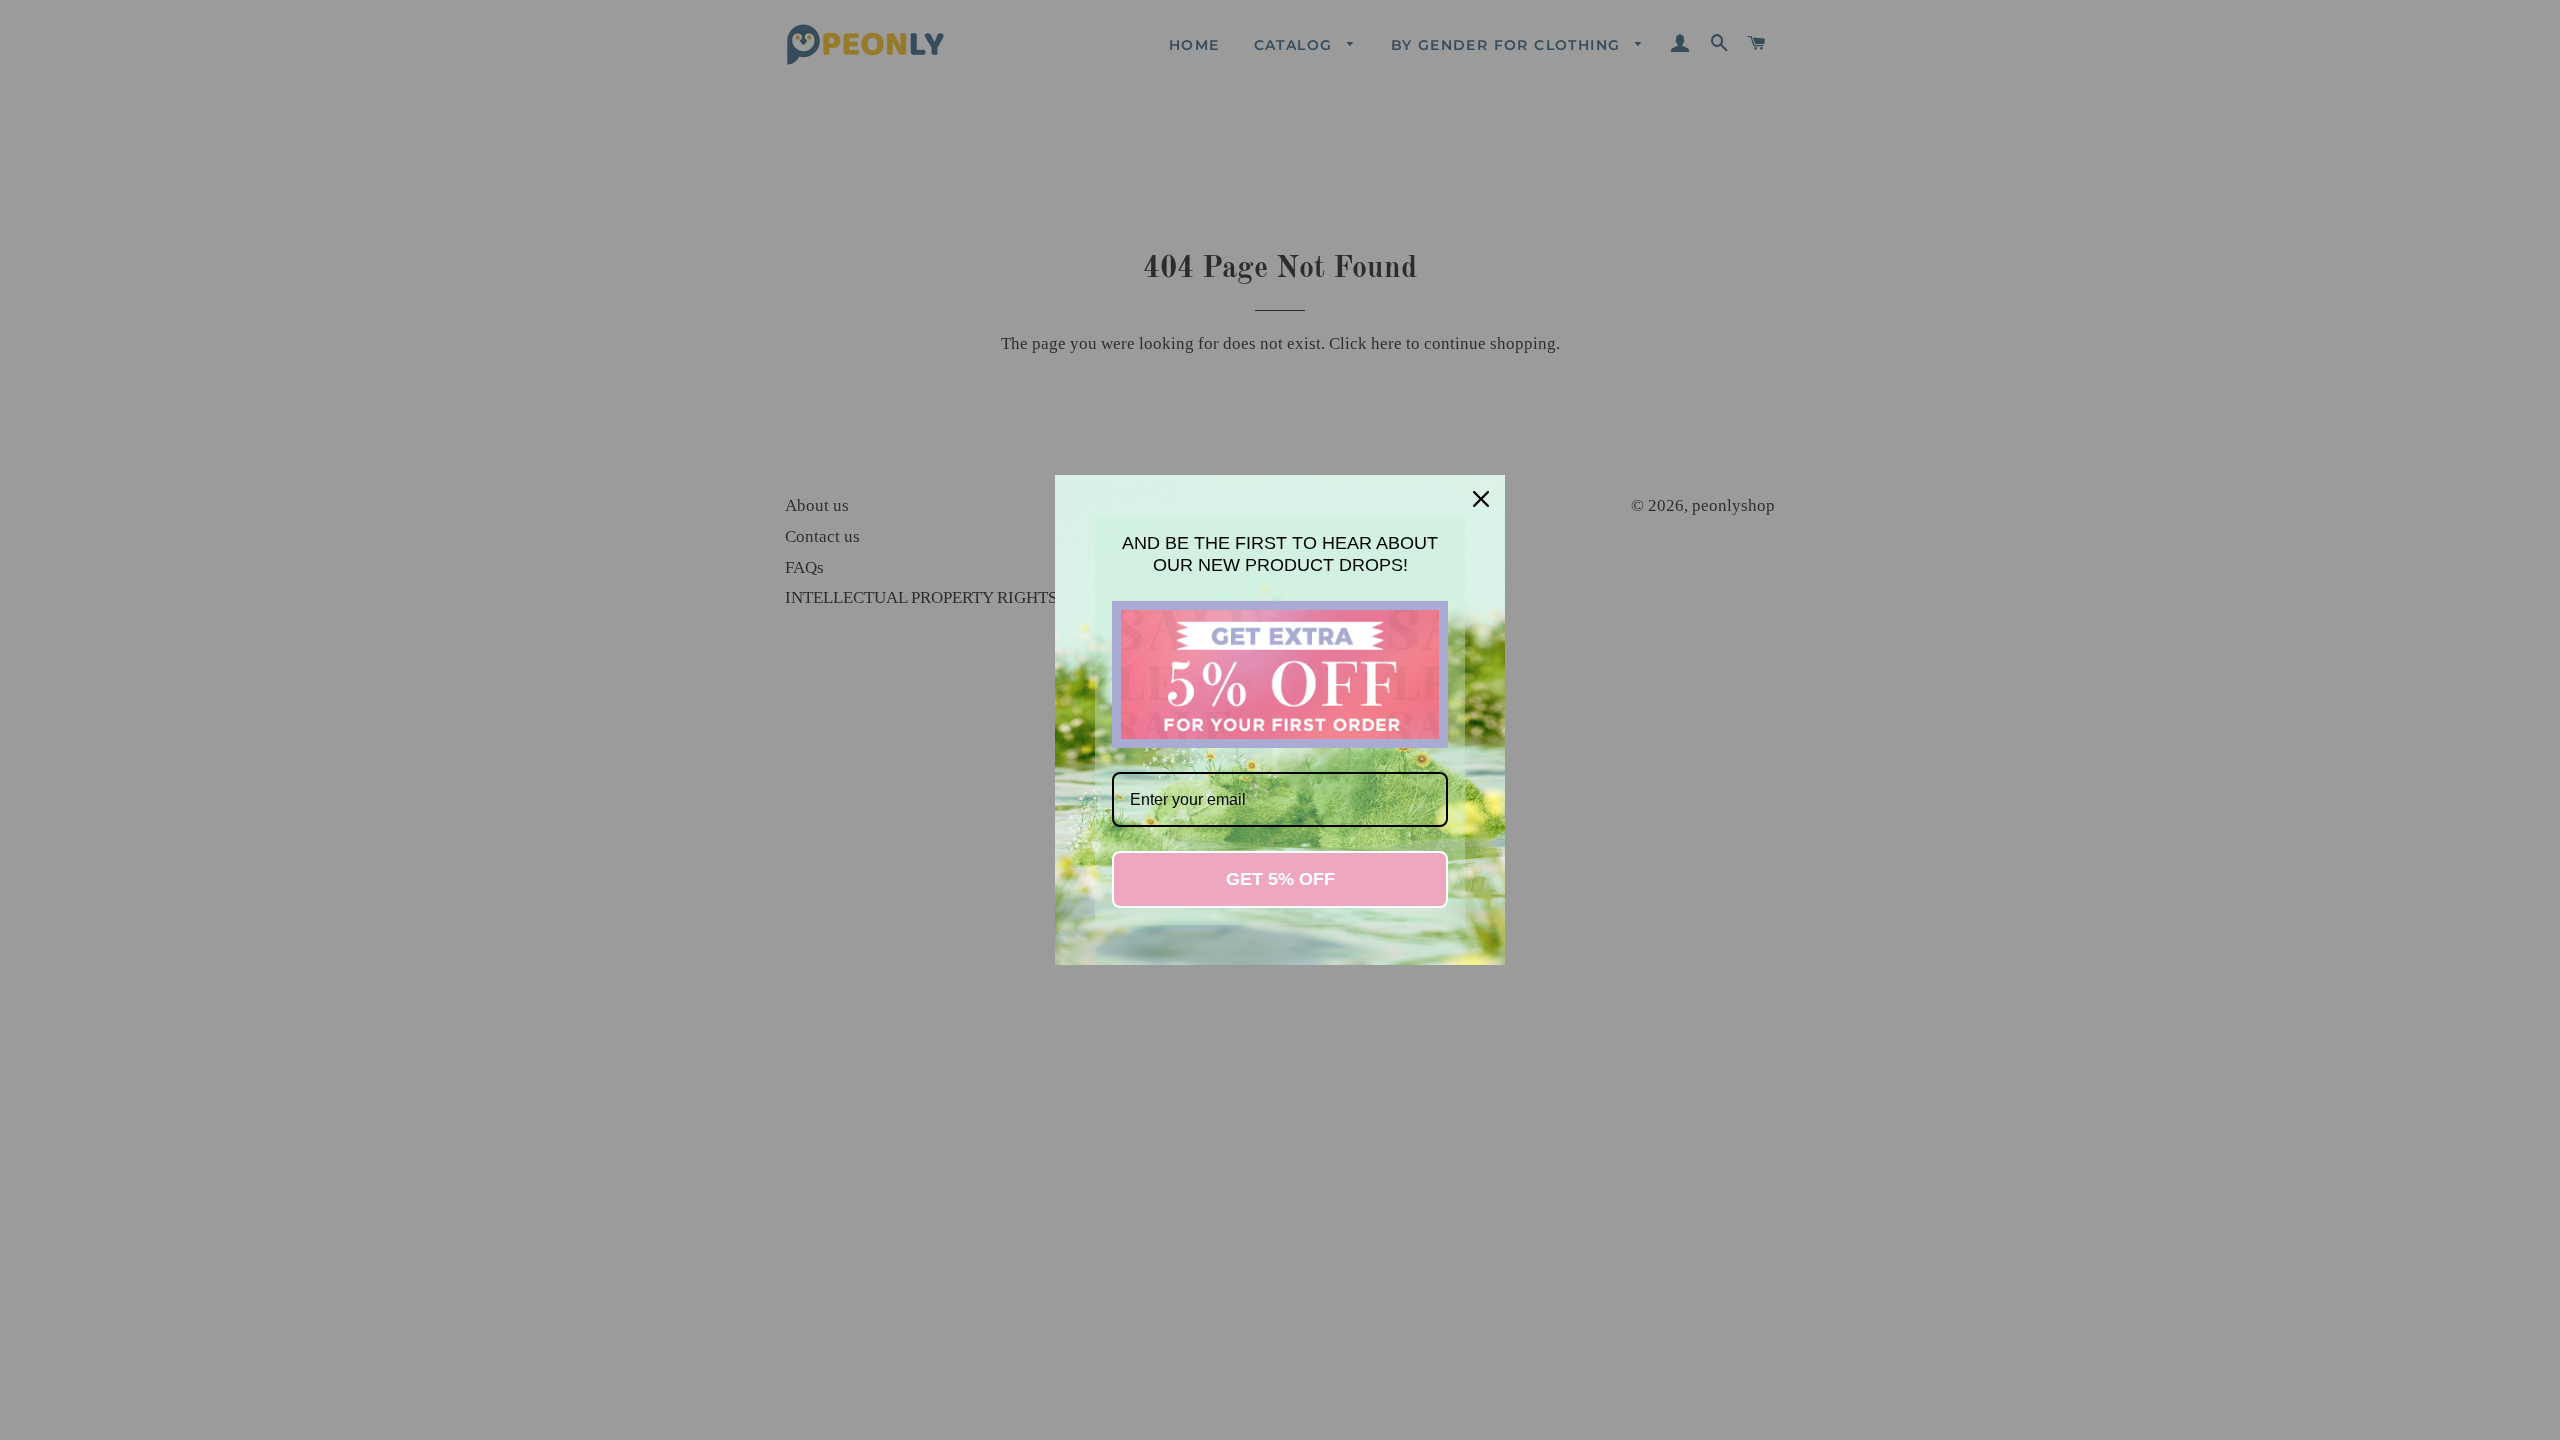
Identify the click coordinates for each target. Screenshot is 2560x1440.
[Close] (1481, 499)
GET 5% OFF (1280, 879)
